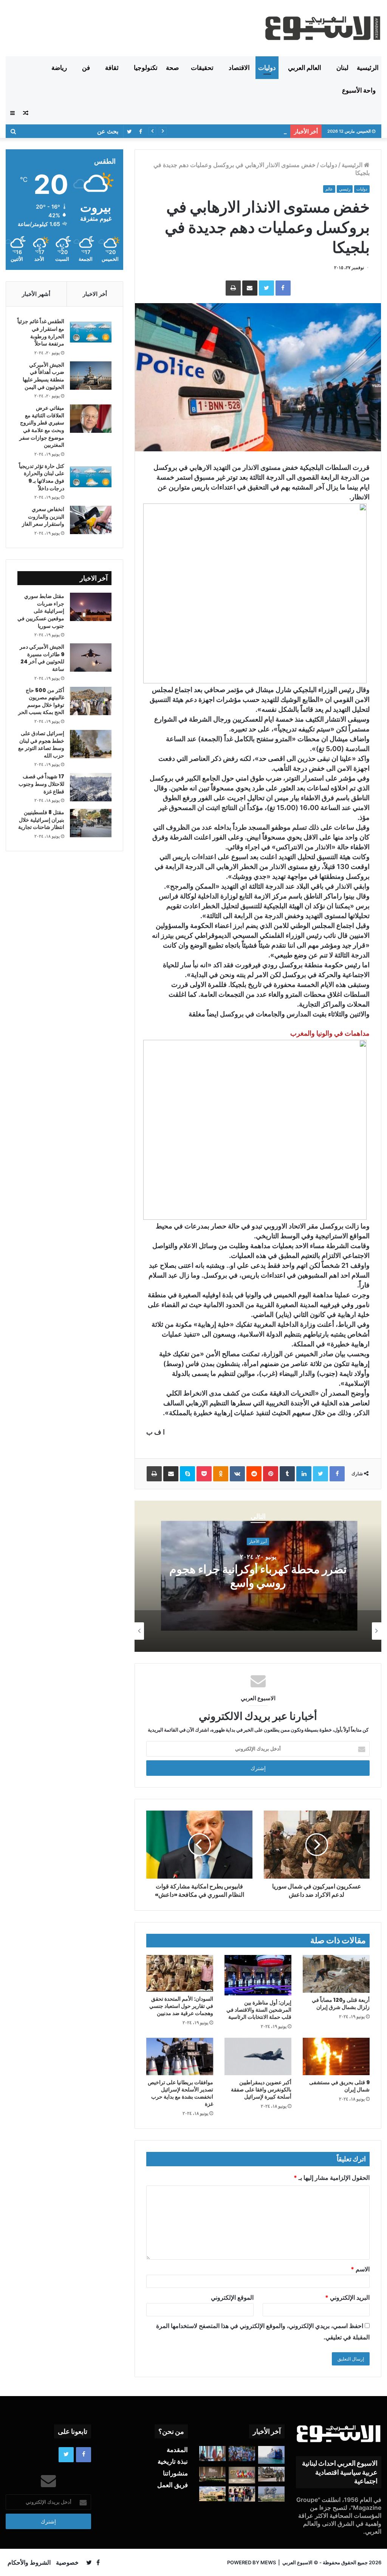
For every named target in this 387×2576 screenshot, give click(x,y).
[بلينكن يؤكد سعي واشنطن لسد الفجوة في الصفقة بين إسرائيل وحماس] (212, 2453)
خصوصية (67, 2562)
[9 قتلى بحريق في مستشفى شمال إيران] (336, 2057)
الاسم (360, 2269)
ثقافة (112, 68)
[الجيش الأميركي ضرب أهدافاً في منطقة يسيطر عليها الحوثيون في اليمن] (91, 376)
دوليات (267, 68)
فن (86, 68)
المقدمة (177, 2450)
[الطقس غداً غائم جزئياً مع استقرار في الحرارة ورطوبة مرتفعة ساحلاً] (91, 332)
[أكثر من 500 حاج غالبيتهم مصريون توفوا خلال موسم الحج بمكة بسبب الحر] (91, 701)
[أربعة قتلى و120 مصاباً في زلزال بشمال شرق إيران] (336, 1974)
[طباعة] (233, 288)
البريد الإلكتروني (347, 2297)
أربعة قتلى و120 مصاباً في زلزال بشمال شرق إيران (341, 2004)
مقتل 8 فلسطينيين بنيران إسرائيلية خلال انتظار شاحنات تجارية (41, 820)
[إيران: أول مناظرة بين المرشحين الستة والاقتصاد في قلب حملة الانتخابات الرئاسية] (258, 1975)
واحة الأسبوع (359, 90)
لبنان (342, 68)
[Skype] (187, 1474)
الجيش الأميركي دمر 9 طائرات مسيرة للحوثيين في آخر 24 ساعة (42, 658)
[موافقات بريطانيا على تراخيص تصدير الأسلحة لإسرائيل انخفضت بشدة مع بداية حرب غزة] (180, 2057)
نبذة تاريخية (173, 2461)
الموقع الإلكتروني (232, 2297)
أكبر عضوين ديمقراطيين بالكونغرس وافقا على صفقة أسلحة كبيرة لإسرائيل (261, 2090)
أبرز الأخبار (258, 1541)
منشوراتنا (175, 2473)
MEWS (268, 2562)
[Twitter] (266, 288)
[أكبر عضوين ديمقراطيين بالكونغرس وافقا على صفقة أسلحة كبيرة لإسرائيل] (258, 2057)
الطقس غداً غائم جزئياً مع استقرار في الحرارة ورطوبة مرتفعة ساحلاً (41, 332)
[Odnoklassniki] (221, 1474)
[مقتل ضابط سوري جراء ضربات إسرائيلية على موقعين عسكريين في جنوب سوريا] (91, 607)
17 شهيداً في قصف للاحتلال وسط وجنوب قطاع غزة (41, 784)
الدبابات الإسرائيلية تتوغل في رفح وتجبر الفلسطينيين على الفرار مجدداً (205, 131)
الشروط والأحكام (29, 2562)
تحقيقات (202, 68)
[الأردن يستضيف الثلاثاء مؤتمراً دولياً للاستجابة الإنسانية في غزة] (212, 2494)
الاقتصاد (239, 68)
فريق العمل (173, 2485)
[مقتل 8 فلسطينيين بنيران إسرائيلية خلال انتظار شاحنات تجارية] (91, 823)
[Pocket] (204, 1474)
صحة (172, 68)
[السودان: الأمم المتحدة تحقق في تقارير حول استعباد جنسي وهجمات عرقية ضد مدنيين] (180, 1973)
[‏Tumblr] (287, 1474)
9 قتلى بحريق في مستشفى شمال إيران (339, 2086)
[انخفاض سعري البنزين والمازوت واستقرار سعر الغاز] (91, 520)
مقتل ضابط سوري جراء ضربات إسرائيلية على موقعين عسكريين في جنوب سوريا (41, 611)
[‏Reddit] (254, 1474)
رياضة (59, 68)
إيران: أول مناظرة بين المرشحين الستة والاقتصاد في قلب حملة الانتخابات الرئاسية (259, 2010)
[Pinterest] (271, 1474)
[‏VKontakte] (237, 1474)
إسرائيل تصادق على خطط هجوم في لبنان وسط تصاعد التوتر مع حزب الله (41, 744)
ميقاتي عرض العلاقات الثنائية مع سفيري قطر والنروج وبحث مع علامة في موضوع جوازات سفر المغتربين (42, 426)
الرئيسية (368, 68)
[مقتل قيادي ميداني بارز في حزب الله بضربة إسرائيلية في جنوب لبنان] (271, 2494)
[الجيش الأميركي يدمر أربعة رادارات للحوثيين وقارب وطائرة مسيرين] (271, 2455)
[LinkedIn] (304, 1474)
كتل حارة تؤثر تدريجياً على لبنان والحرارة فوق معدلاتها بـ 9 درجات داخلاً (42, 477)
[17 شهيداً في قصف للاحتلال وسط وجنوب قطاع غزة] (91, 787)
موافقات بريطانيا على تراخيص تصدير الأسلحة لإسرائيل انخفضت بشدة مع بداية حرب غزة (180, 2093)
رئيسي (345, 189)
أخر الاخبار (95, 294)
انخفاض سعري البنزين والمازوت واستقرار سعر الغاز (43, 517)
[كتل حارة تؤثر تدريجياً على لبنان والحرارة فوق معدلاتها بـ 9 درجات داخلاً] (91, 477)
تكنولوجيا (146, 68)
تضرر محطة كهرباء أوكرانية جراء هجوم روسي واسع (258, 1576)
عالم (329, 189)
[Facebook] (283, 288)
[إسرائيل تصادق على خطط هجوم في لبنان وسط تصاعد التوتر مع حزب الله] (91, 744)
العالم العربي (305, 68)
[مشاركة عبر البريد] (250, 288)
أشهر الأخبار (36, 294)
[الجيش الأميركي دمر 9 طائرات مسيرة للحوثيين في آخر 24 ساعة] (91, 658)
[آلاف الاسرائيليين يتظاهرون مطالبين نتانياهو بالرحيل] (242, 2453)
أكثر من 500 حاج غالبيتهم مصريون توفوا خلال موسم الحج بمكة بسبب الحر (41, 701)
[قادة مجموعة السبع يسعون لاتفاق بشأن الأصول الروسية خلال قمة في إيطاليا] (242, 2475)
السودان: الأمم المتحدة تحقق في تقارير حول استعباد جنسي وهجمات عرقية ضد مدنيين (181, 2006)
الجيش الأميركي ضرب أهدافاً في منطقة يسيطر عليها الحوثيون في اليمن (43, 376)
